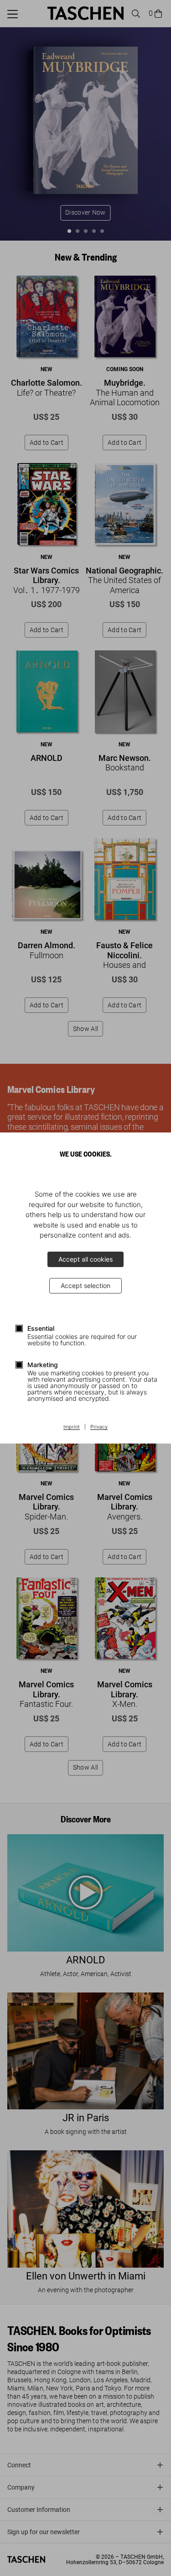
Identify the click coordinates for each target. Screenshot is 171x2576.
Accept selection (85, 1285)
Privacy (99, 1427)
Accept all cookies (85, 1259)
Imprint (72, 1427)
